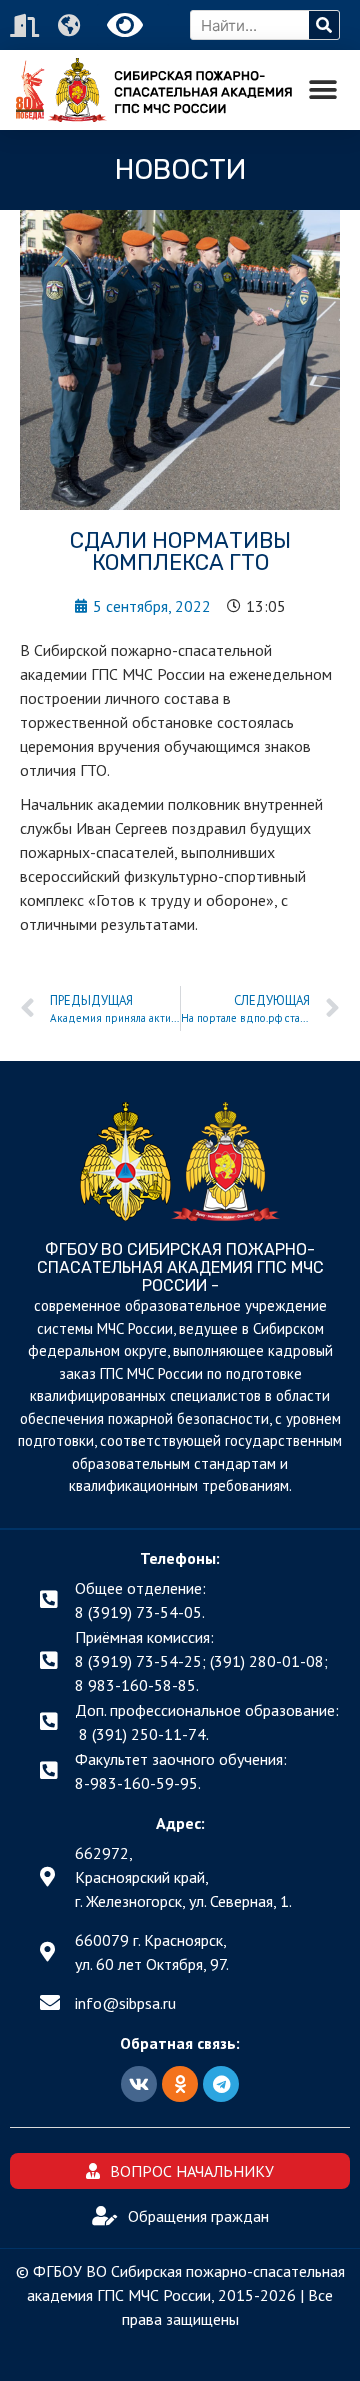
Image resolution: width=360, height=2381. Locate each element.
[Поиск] (324, 25)
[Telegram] (221, 2084)
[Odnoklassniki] (180, 2084)
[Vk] (139, 2084)
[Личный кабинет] (27, 25)
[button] (322, 90)
